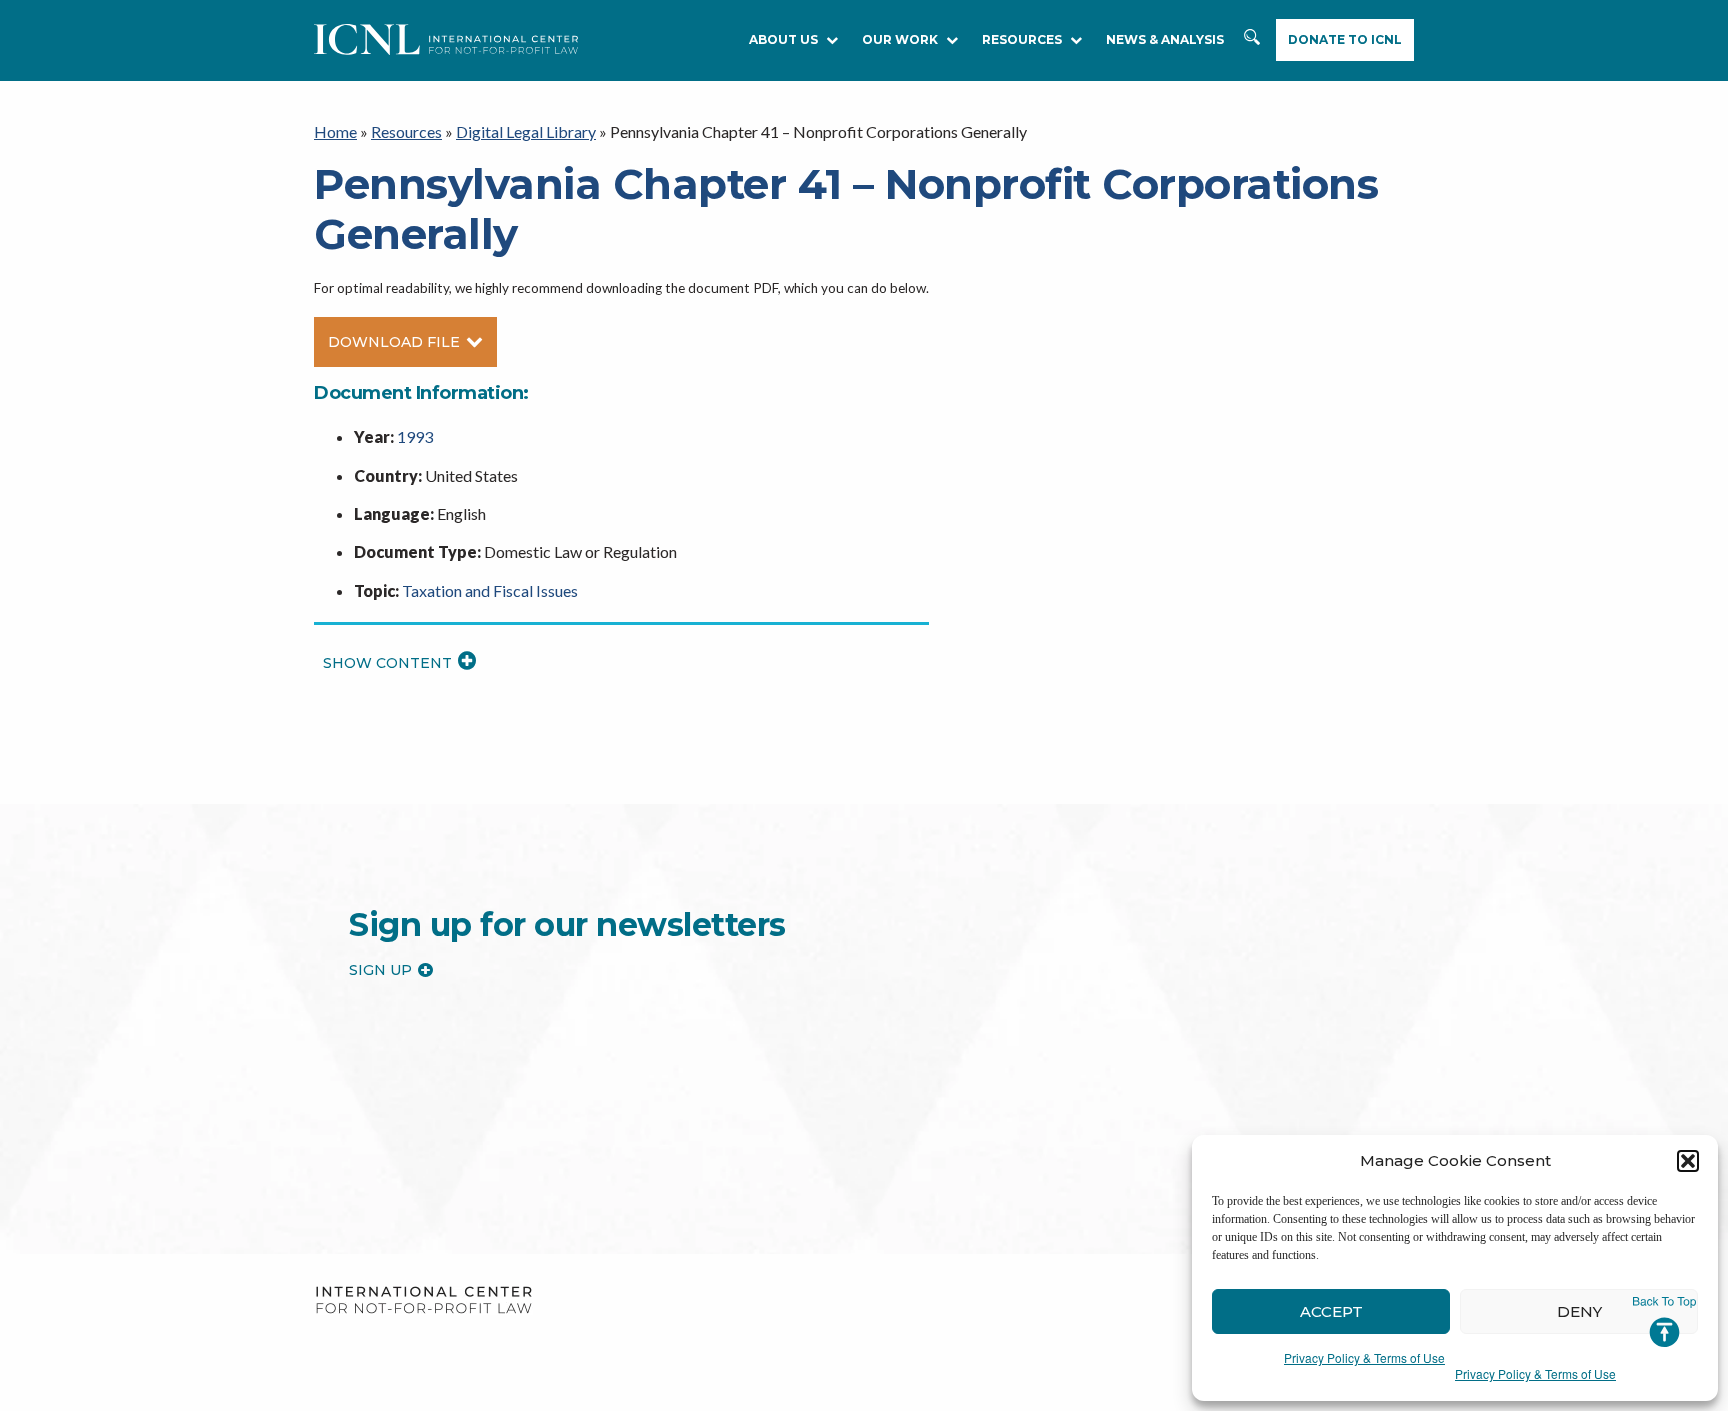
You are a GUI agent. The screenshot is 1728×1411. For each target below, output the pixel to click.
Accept (1331, 1311)
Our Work (900, 39)
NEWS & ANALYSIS (1165, 39)
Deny (1579, 1311)
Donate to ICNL (1345, 39)
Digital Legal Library (526, 131)
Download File (394, 342)
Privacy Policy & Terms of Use (1364, 1357)
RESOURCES (1022, 39)
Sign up (380, 970)
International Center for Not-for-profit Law (423, 1300)
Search (1252, 40)
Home (335, 131)
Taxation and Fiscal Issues (490, 590)
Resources (406, 131)
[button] (1688, 1161)
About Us (783, 39)
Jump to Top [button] (1664, 1322)
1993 (415, 436)
